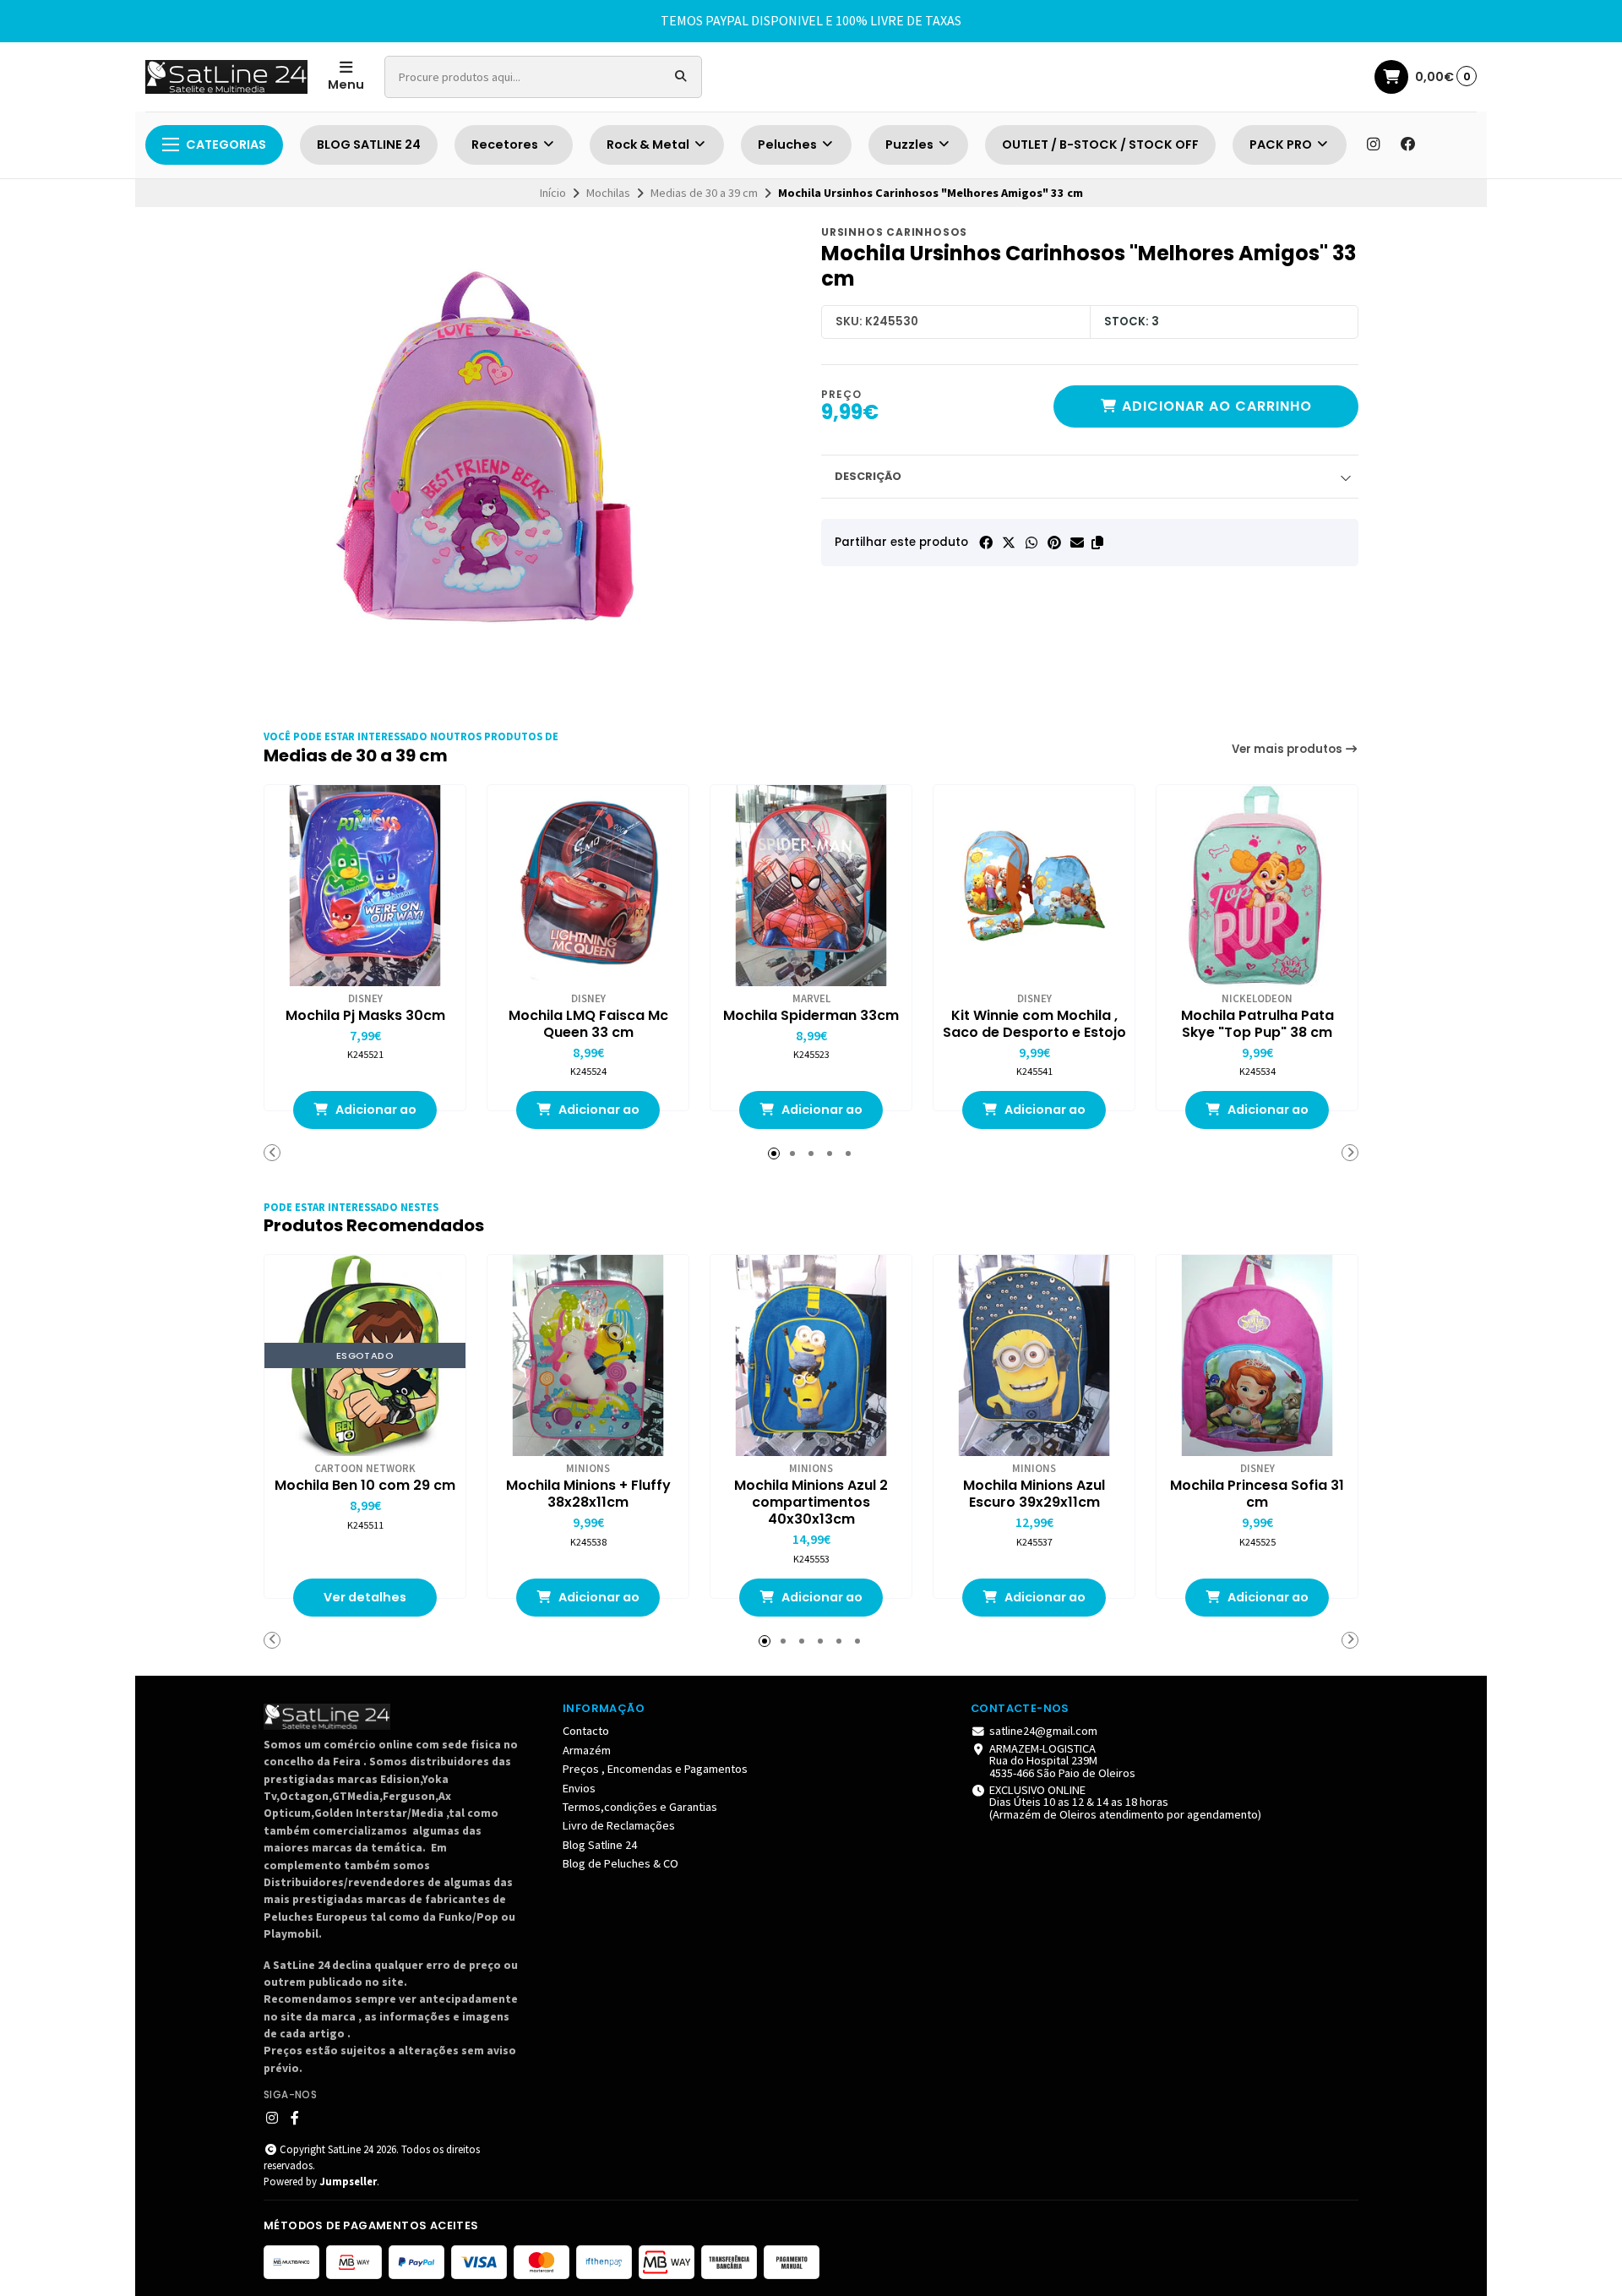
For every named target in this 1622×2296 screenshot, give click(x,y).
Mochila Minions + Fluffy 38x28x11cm (588, 1494)
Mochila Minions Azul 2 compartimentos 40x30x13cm (811, 1502)
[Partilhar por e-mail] (1077, 543)
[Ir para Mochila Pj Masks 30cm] (365, 886)
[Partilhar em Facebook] (986, 543)
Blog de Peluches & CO (620, 1863)
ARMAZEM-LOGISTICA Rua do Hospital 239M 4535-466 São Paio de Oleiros (1062, 1761)
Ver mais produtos (1288, 749)
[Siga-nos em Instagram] (1373, 145)
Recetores (506, 145)
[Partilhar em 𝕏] (1009, 543)
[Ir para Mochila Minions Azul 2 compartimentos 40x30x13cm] (811, 1355)
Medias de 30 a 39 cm (704, 193)
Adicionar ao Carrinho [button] (375, 1115)
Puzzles (911, 145)
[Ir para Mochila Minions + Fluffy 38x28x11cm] (588, 1355)
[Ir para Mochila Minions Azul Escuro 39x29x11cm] (1034, 1355)
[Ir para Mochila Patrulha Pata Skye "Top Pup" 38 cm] (1257, 886)
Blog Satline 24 (600, 1845)
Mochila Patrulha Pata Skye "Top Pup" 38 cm (1257, 1024)
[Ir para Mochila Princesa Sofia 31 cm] (1257, 1355)
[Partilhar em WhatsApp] (1031, 543)
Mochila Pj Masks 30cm (365, 1016)
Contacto (586, 1731)
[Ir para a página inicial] (226, 77)
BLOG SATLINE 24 (369, 145)
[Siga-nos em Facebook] (1408, 145)
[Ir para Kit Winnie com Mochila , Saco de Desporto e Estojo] (1034, 886)
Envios (579, 1788)
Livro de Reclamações (619, 1825)
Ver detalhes (365, 1597)
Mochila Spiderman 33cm (811, 1016)
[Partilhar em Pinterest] (1054, 543)
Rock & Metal (649, 145)
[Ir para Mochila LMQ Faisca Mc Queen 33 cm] (588, 886)
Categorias (226, 145)
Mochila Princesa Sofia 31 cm (1257, 1494)
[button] (1097, 543)
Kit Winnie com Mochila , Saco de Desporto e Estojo (1034, 1024)
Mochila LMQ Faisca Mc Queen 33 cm (588, 1024)
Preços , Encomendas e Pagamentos (655, 1769)
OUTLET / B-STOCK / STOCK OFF (1100, 145)
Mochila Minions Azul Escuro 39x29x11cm (1034, 1494)
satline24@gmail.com (1043, 1731)
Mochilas (608, 193)
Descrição (868, 476)
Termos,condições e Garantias (640, 1807)
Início (553, 193)
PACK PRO (1282, 145)
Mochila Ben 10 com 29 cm (365, 1486)
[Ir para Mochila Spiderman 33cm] (811, 886)
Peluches (789, 145)
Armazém (587, 1750)
